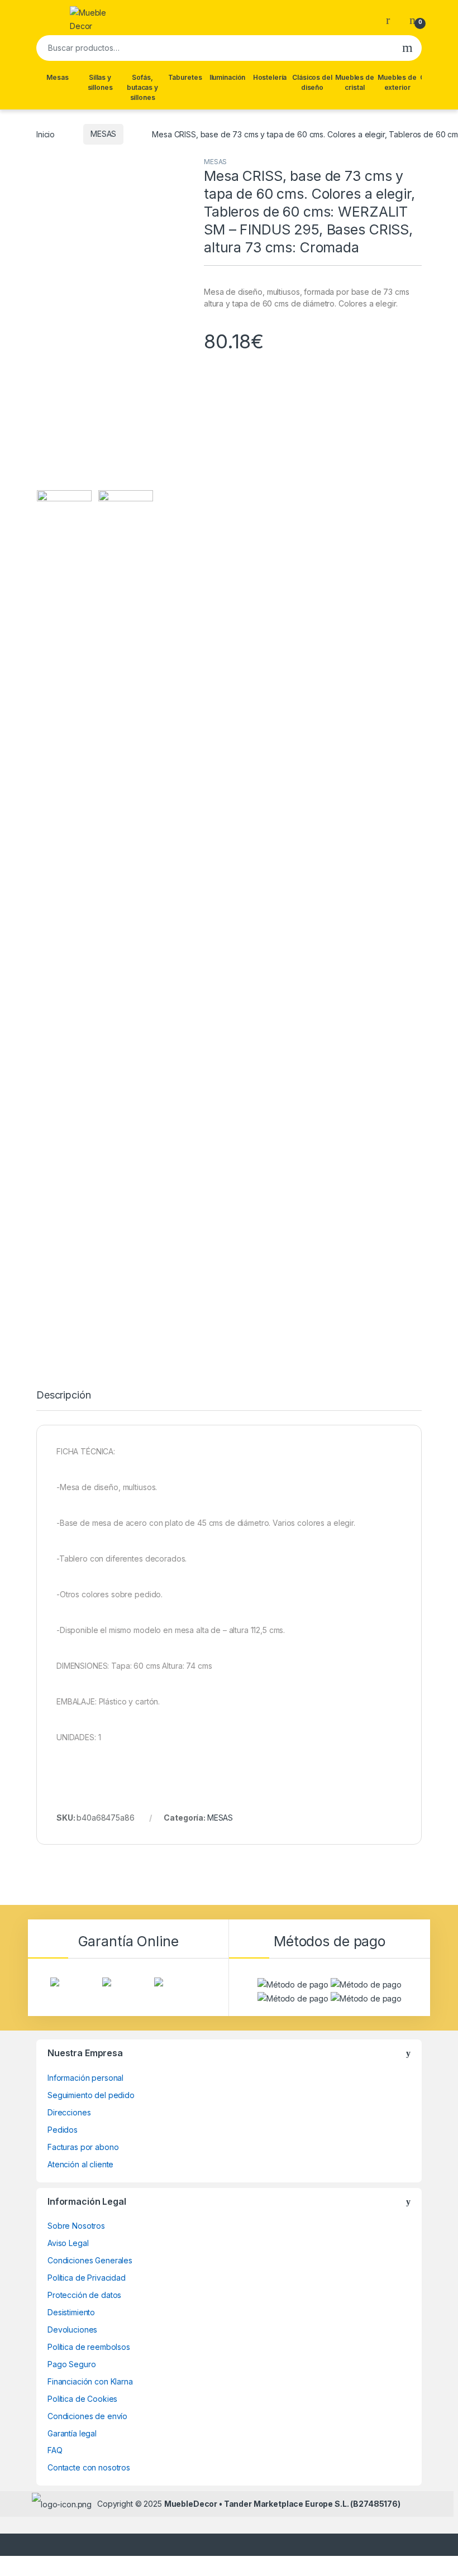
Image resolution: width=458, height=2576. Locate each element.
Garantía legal (72, 2433)
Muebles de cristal (355, 82)
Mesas (57, 77)
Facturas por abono (83, 2147)
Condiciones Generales (90, 2260)
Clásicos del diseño (312, 82)
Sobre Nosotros (76, 2226)
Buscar (407, 48)
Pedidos (63, 2130)
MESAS (103, 134)
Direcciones (69, 2112)
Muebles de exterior (397, 82)
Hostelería (270, 77)
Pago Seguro (71, 2364)
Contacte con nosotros (89, 2467)
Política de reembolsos (89, 2347)
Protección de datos (84, 2295)
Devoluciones (72, 2330)
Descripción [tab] (63, 1395)
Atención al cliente (80, 2164)
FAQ (55, 2450)
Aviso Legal (68, 2243)
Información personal (85, 2078)
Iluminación (227, 77)
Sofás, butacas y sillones (142, 87)
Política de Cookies (82, 2399)
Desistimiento (71, 2312)
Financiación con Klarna (90, 2381)
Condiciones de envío (87, 2416)
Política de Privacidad (87, 2278)
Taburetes (185, 77)
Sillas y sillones (100, 82)
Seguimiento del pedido (91, 2095)
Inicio (46, 134)
